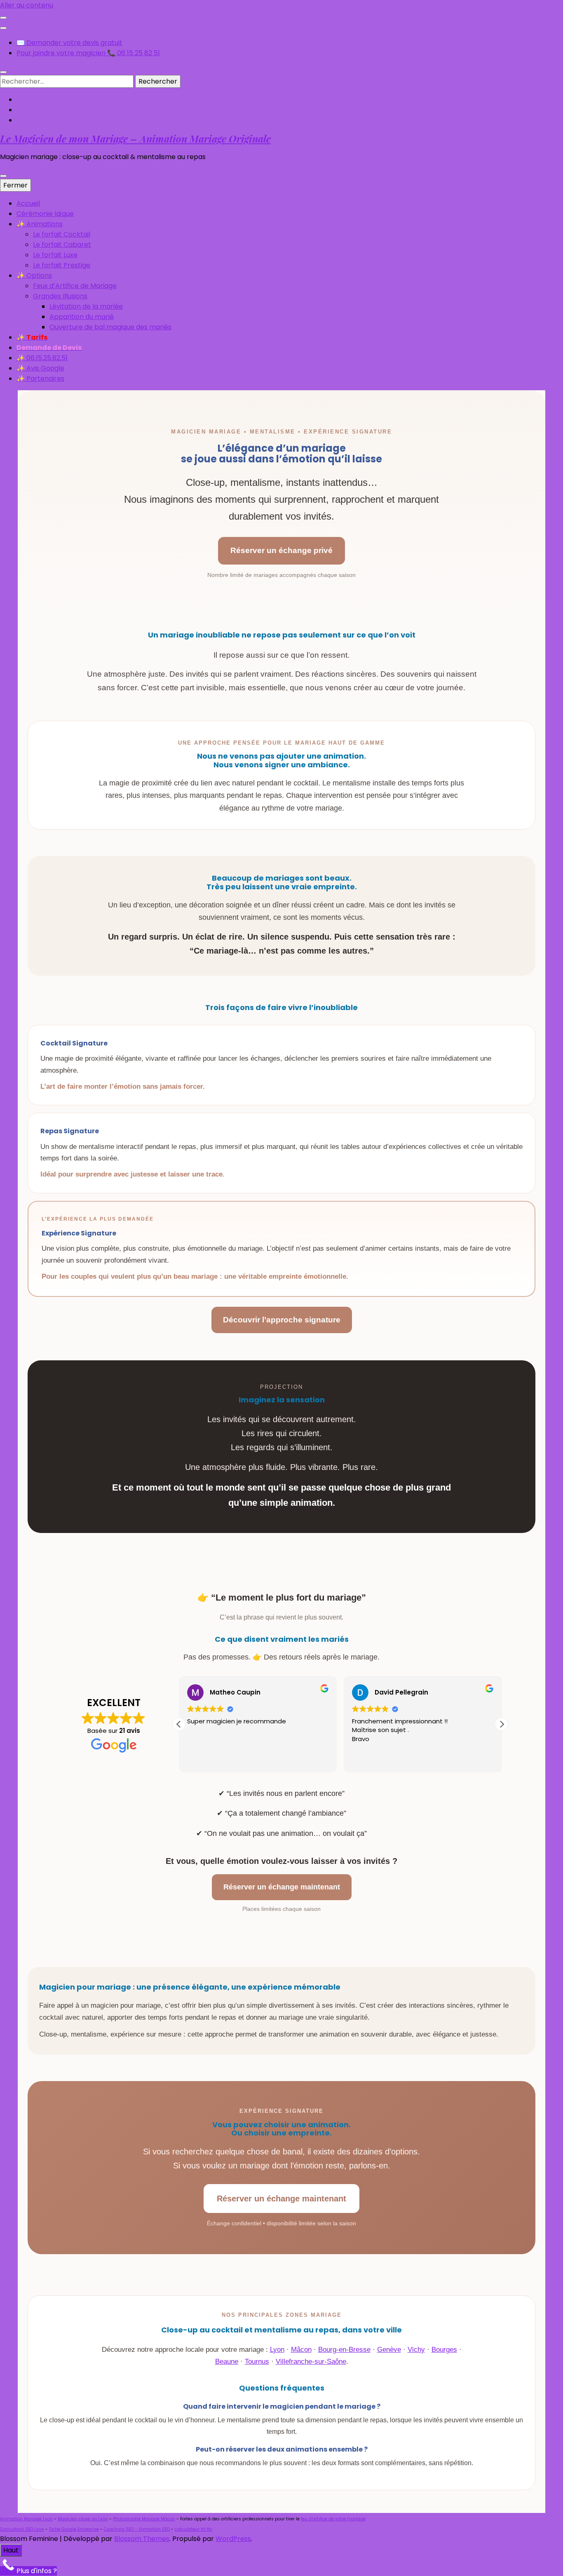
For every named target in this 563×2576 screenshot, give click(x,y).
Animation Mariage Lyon (26, 2519)
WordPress (233, 2539)
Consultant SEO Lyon (22, 2529)
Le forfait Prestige (62, 265)
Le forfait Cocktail (62, 234)
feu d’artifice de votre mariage (333, 2519)
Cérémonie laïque (45, 214)
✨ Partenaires (40, 379)
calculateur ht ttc (194, 2529)
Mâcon (301, 2350)
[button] (502, 1724)
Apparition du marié (82, 317)
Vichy (416, 2350)
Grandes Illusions (60, 296)
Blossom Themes (142, 2539)
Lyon (277, 2350)
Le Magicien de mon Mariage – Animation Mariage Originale (135, 138)
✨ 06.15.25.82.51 (42, 358)
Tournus (257, 2362)
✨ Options (34, 275)
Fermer (15, 185)
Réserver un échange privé (281, 550)
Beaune (227, 2362)
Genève (389, 2350)
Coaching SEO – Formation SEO (137, 2529)
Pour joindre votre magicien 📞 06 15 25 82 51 (88, 53)
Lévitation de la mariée (86, 306)
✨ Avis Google (40, 368)
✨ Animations (40, 224)
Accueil (28, 203)
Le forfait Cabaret (62, 245)
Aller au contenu (27, 5)
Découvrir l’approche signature (282, 1320)
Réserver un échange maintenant (282, 1887)
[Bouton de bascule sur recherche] (3, 72)
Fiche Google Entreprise (74, 2529)
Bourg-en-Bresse (344, 2350)
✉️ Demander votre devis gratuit (69, 43)
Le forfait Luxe (55, 255)
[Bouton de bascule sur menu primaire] (3, 176)
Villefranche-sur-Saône (311, 2362)
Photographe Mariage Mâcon (144, 2519)
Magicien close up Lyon (83, 2519)
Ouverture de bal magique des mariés (110, 327)
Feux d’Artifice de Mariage (75, 286)
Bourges (444, 2350)
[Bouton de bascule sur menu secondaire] (3, 18)
